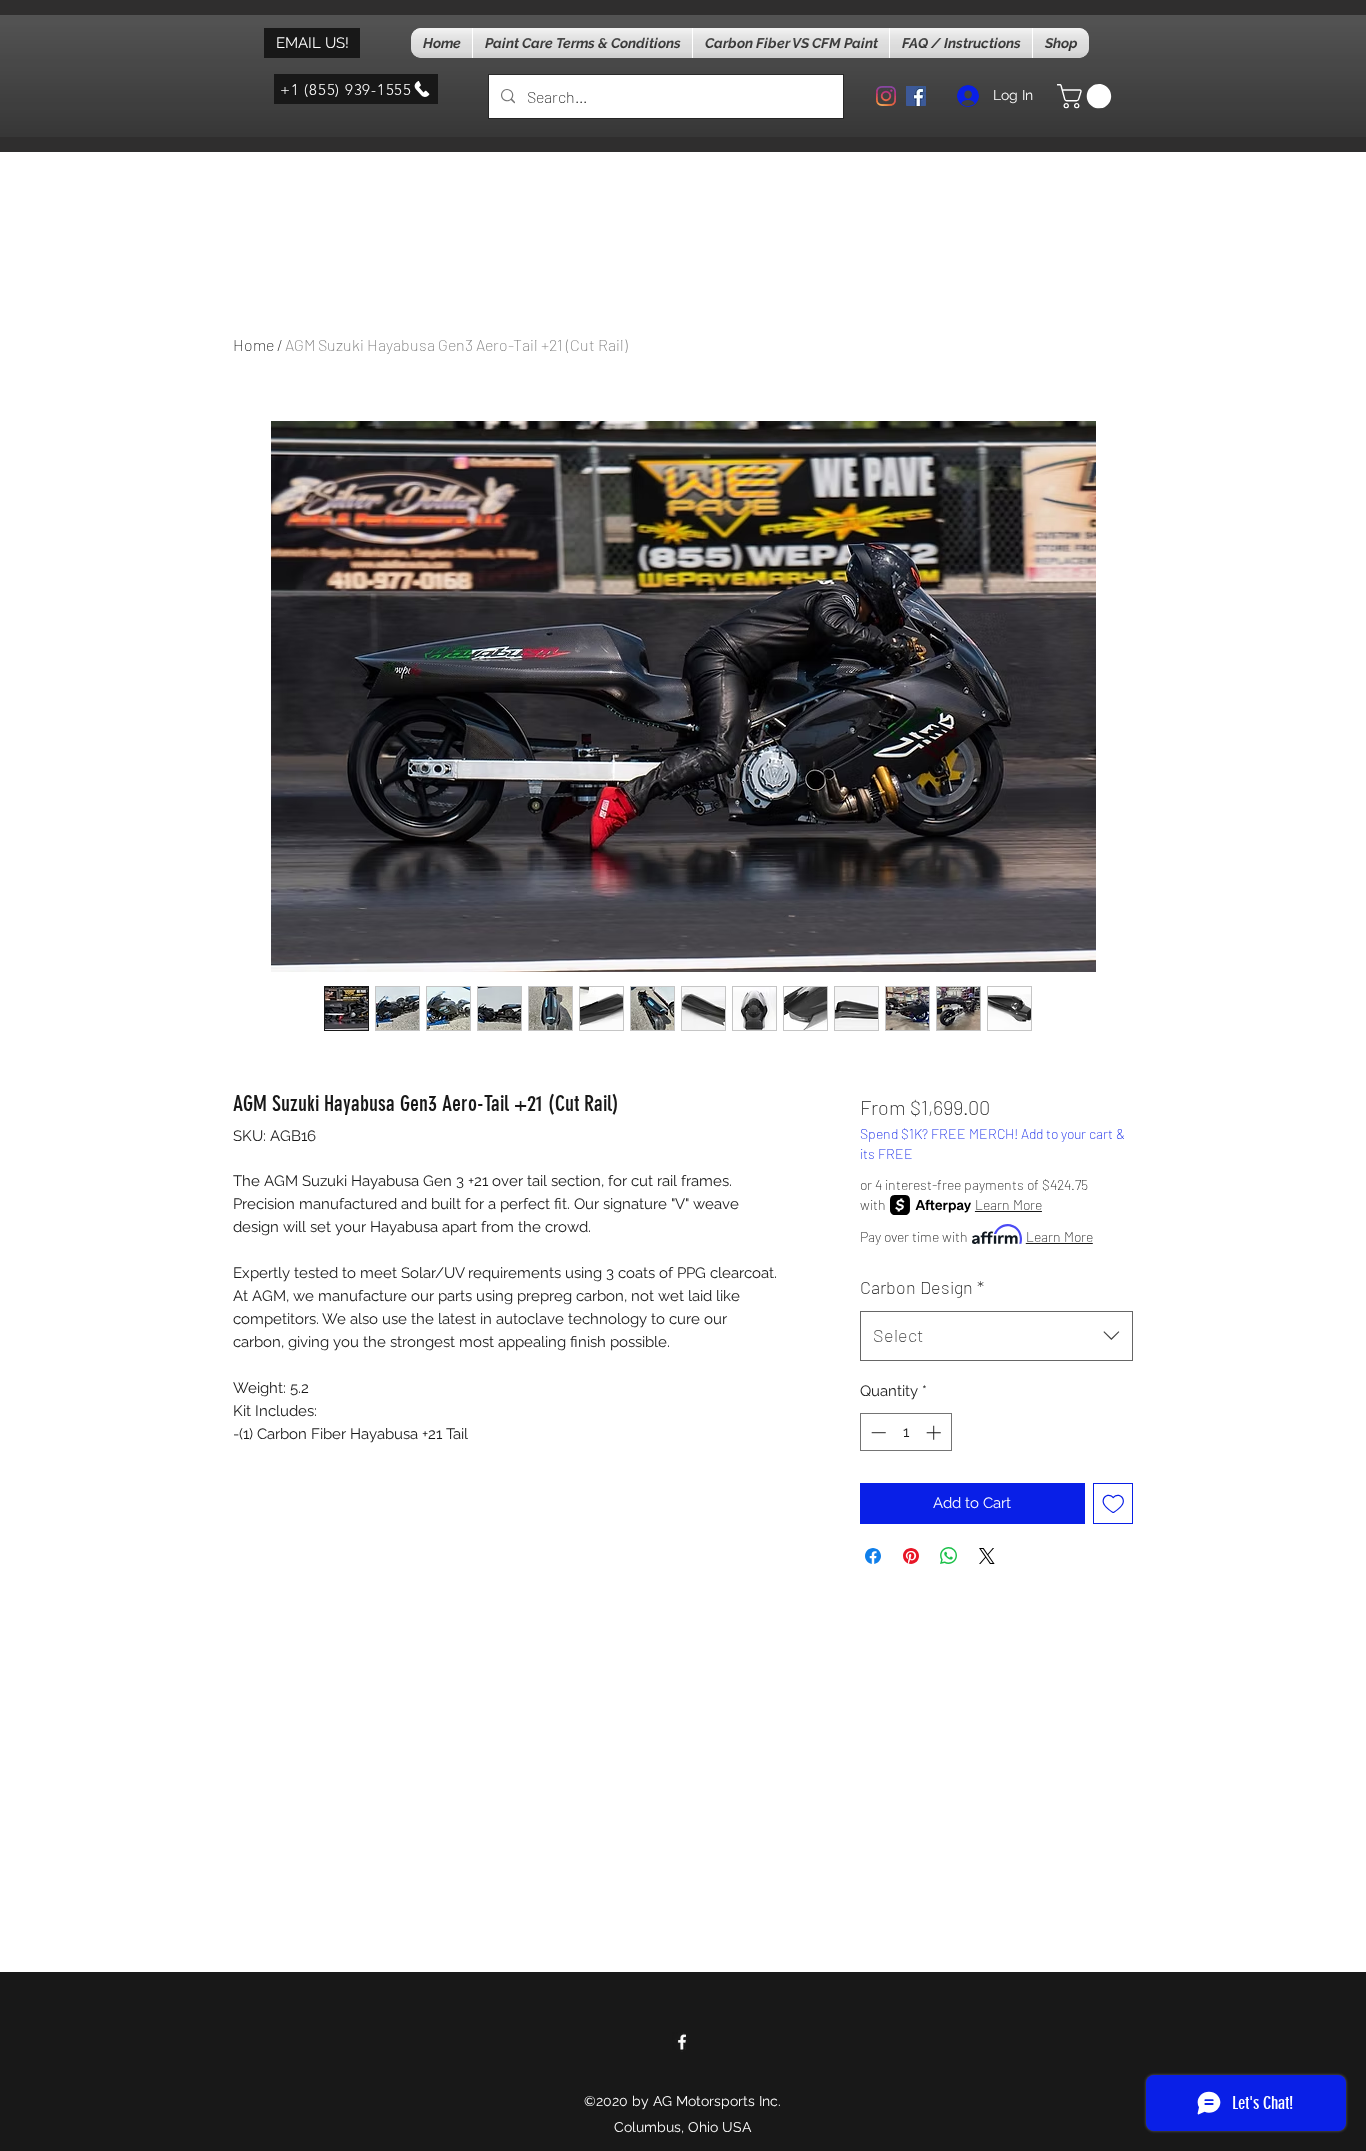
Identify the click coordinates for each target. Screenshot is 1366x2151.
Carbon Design (922, 1287)
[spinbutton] (905, 1432)
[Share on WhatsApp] (949, 1556)
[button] (1087, 96)
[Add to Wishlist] (1113, 1503)
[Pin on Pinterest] (911, 1556)
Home (253, 344)
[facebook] (916, 96)
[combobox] (996, 1336)
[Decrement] (876, 1432)
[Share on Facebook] (873, 1556)
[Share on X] (987, 1556)
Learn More (1008, 1204)
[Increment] (935, 1432)
